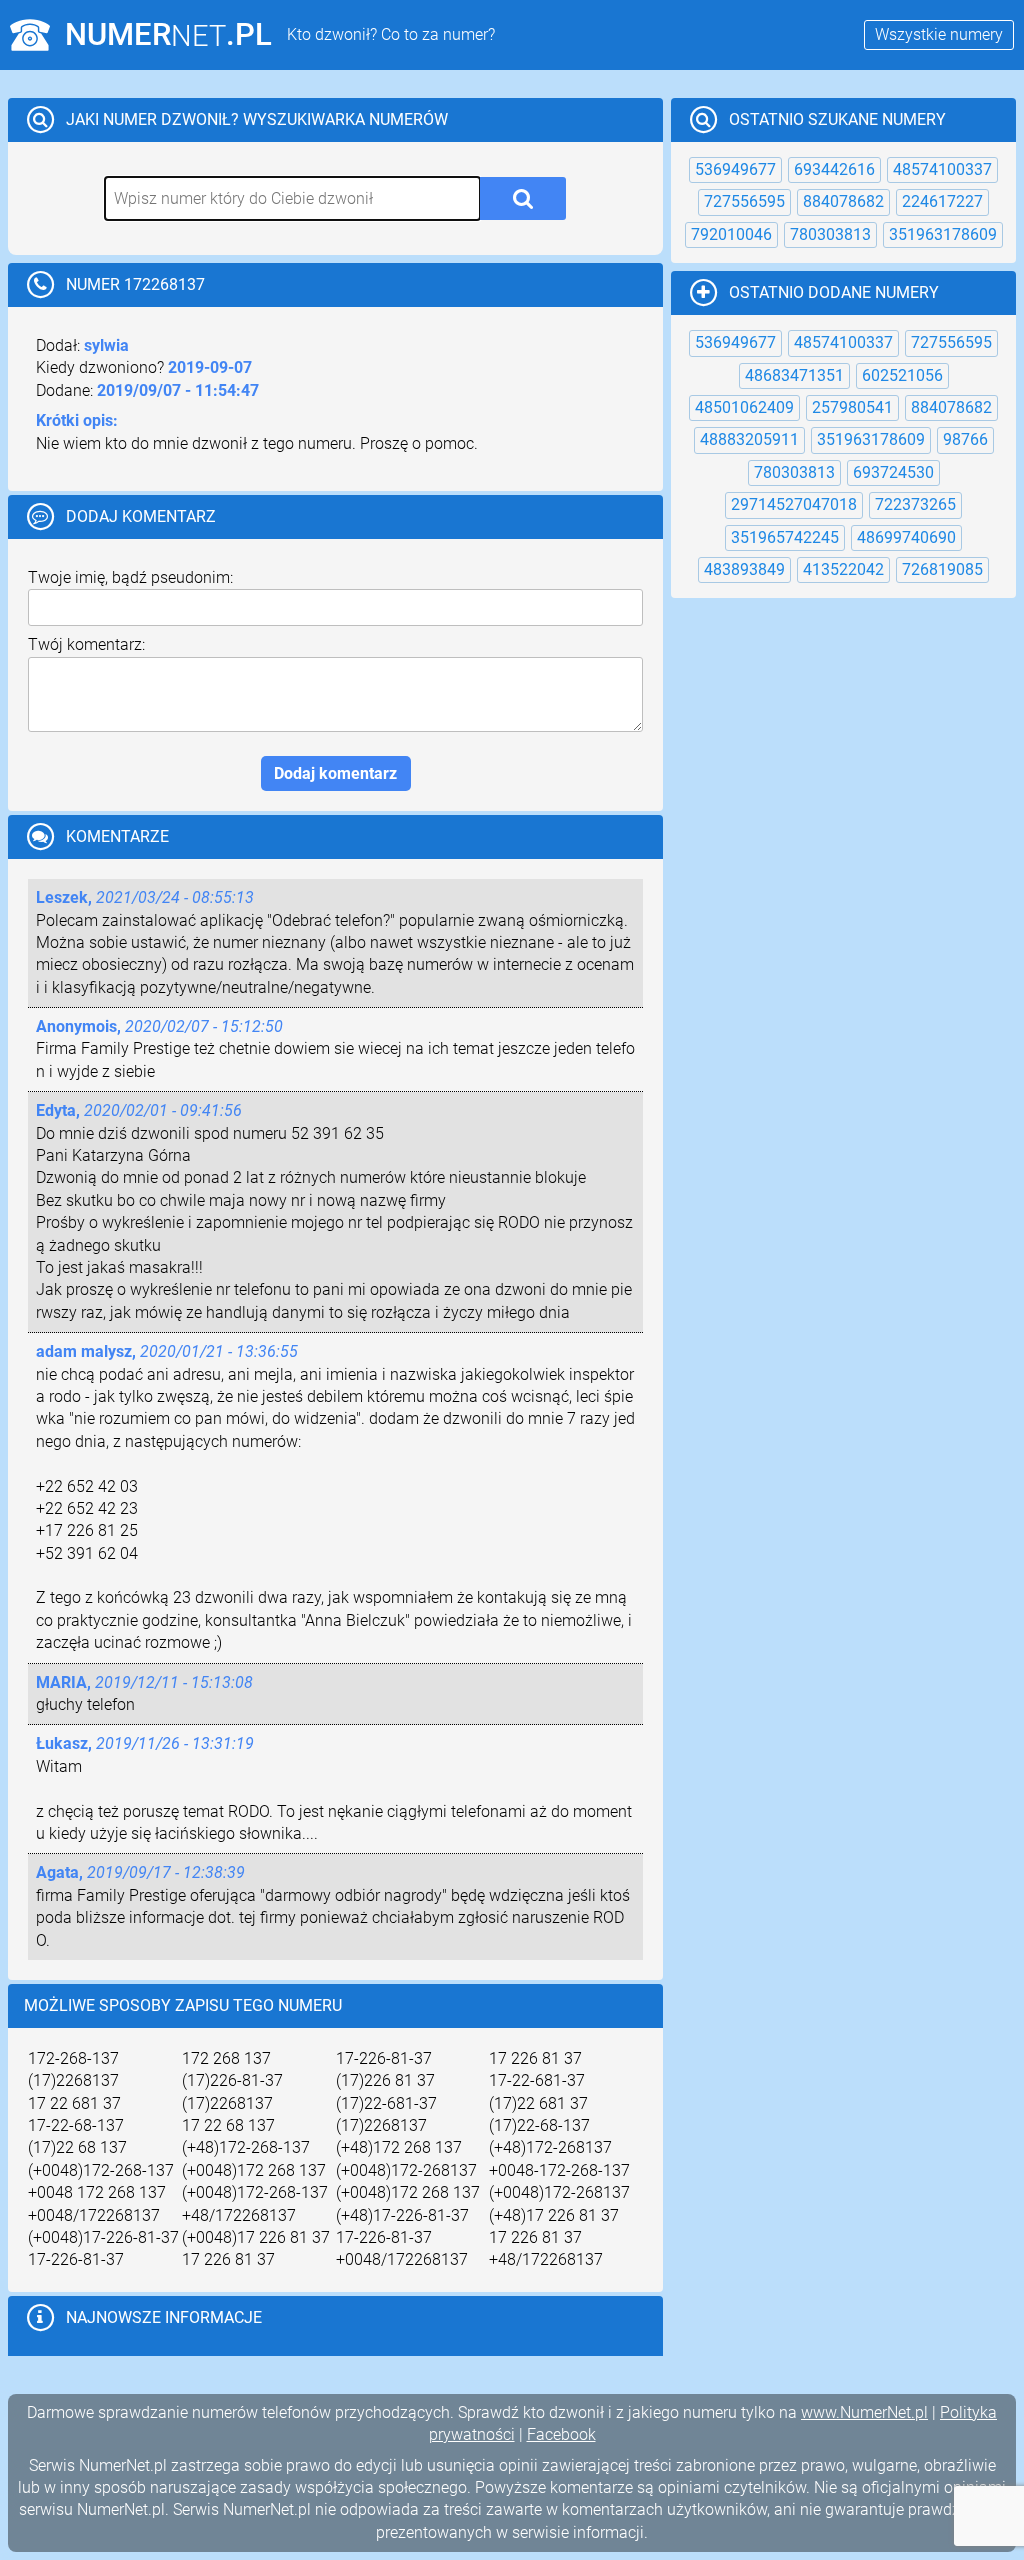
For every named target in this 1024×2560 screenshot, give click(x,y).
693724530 (893, 472)
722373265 (915, 504)
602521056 (902, 375)
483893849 (744, 569)
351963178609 (943, 234)
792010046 (731, 234)
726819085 (942, 569)
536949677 (735, 169)
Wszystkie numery (939, 34)
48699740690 (906, 537)
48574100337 (942, 169)
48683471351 (794, 375)
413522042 (843, 569)
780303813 (830, 234)
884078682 (843, 201)
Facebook (561, 2434)
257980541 (852, 407)
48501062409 (744, 407)
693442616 (834, 169)
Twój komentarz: (86, 644)
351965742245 (785, 537)
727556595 (744, 201)
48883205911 (749, 439)
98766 (965, 439)
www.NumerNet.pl (864, 2412)
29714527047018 (794, 504)
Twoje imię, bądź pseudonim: (130, 577)
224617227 (942, 201)
